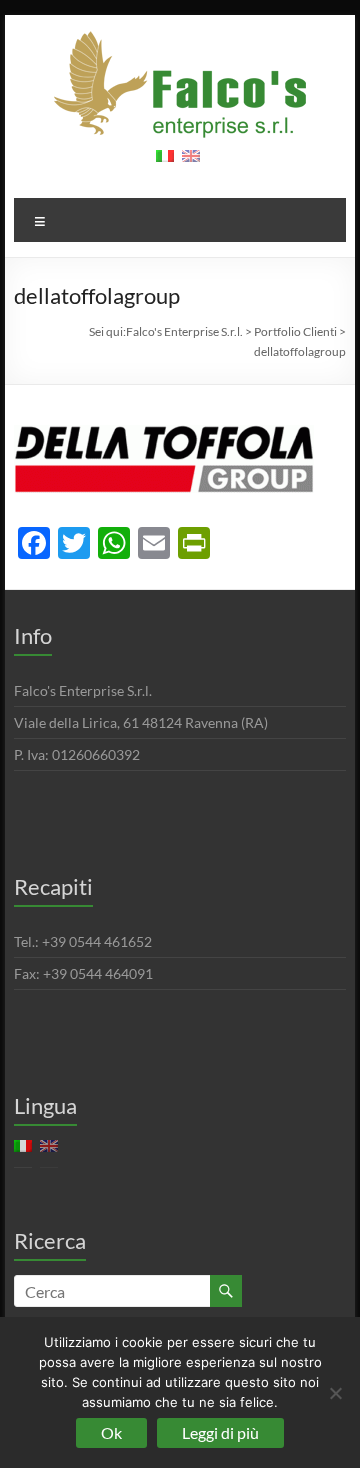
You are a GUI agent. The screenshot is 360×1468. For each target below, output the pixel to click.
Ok (111, 1432)
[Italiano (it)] (165, 162)
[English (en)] (191, 162)
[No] (335, 1393)
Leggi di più (220, 1432)
